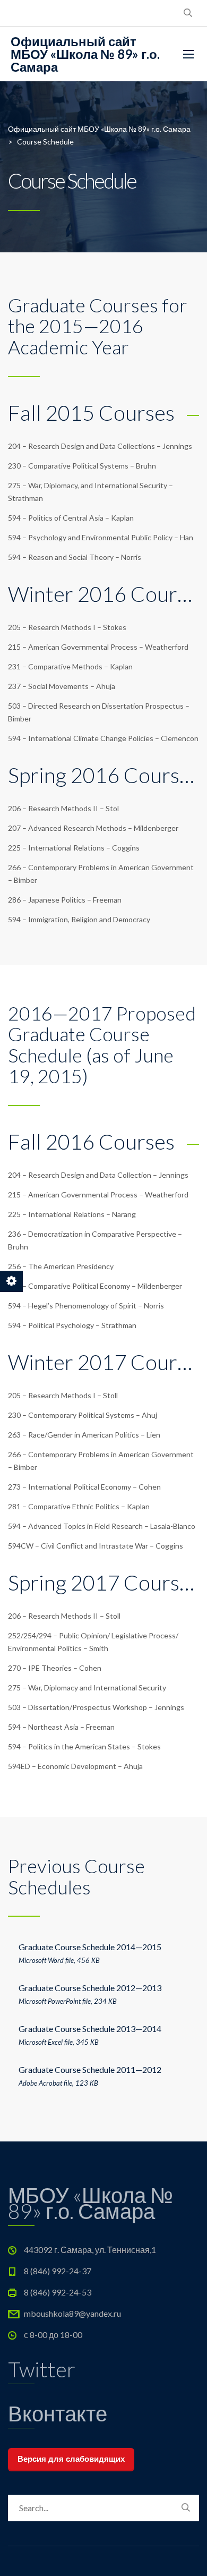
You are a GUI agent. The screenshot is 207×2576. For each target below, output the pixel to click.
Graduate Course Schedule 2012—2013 (90, 1988)
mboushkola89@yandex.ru (72, 2313)
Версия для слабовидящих (71, 2459)
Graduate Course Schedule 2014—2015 (90, 1947)
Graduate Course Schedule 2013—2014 (90, 2029)
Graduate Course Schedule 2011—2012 (90, 2069)
